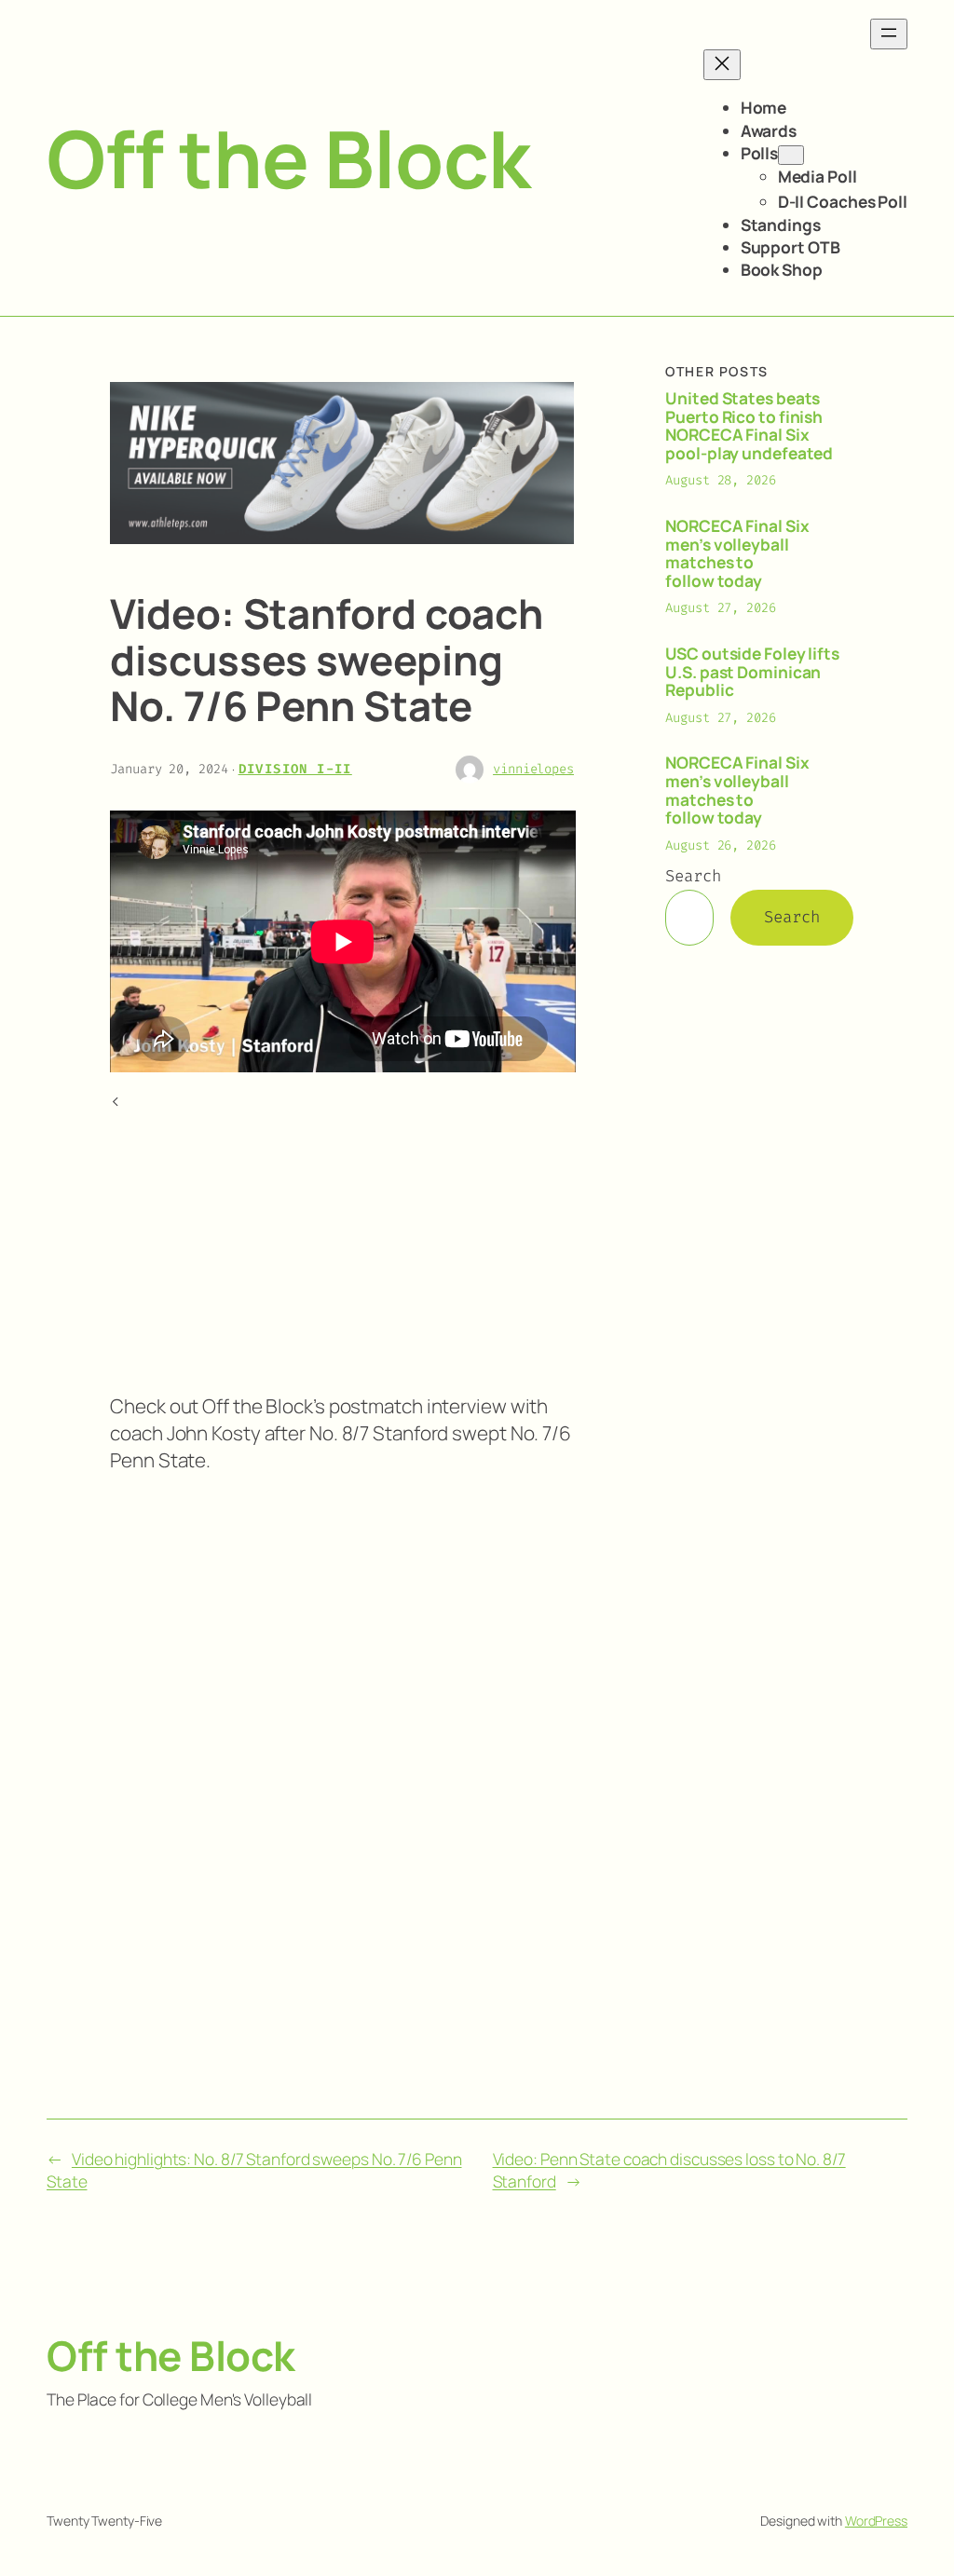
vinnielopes (533, 769)
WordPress (876, 2521)
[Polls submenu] (791, 155)
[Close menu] (722, 65)
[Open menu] (889, 34)
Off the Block (288, 158)
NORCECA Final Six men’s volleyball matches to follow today (737, 553)
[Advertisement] (342, 1245)
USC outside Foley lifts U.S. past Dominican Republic (752, 672)
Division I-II (295, 769)
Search (693, 876)
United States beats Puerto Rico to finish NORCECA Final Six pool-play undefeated (749, 426)
